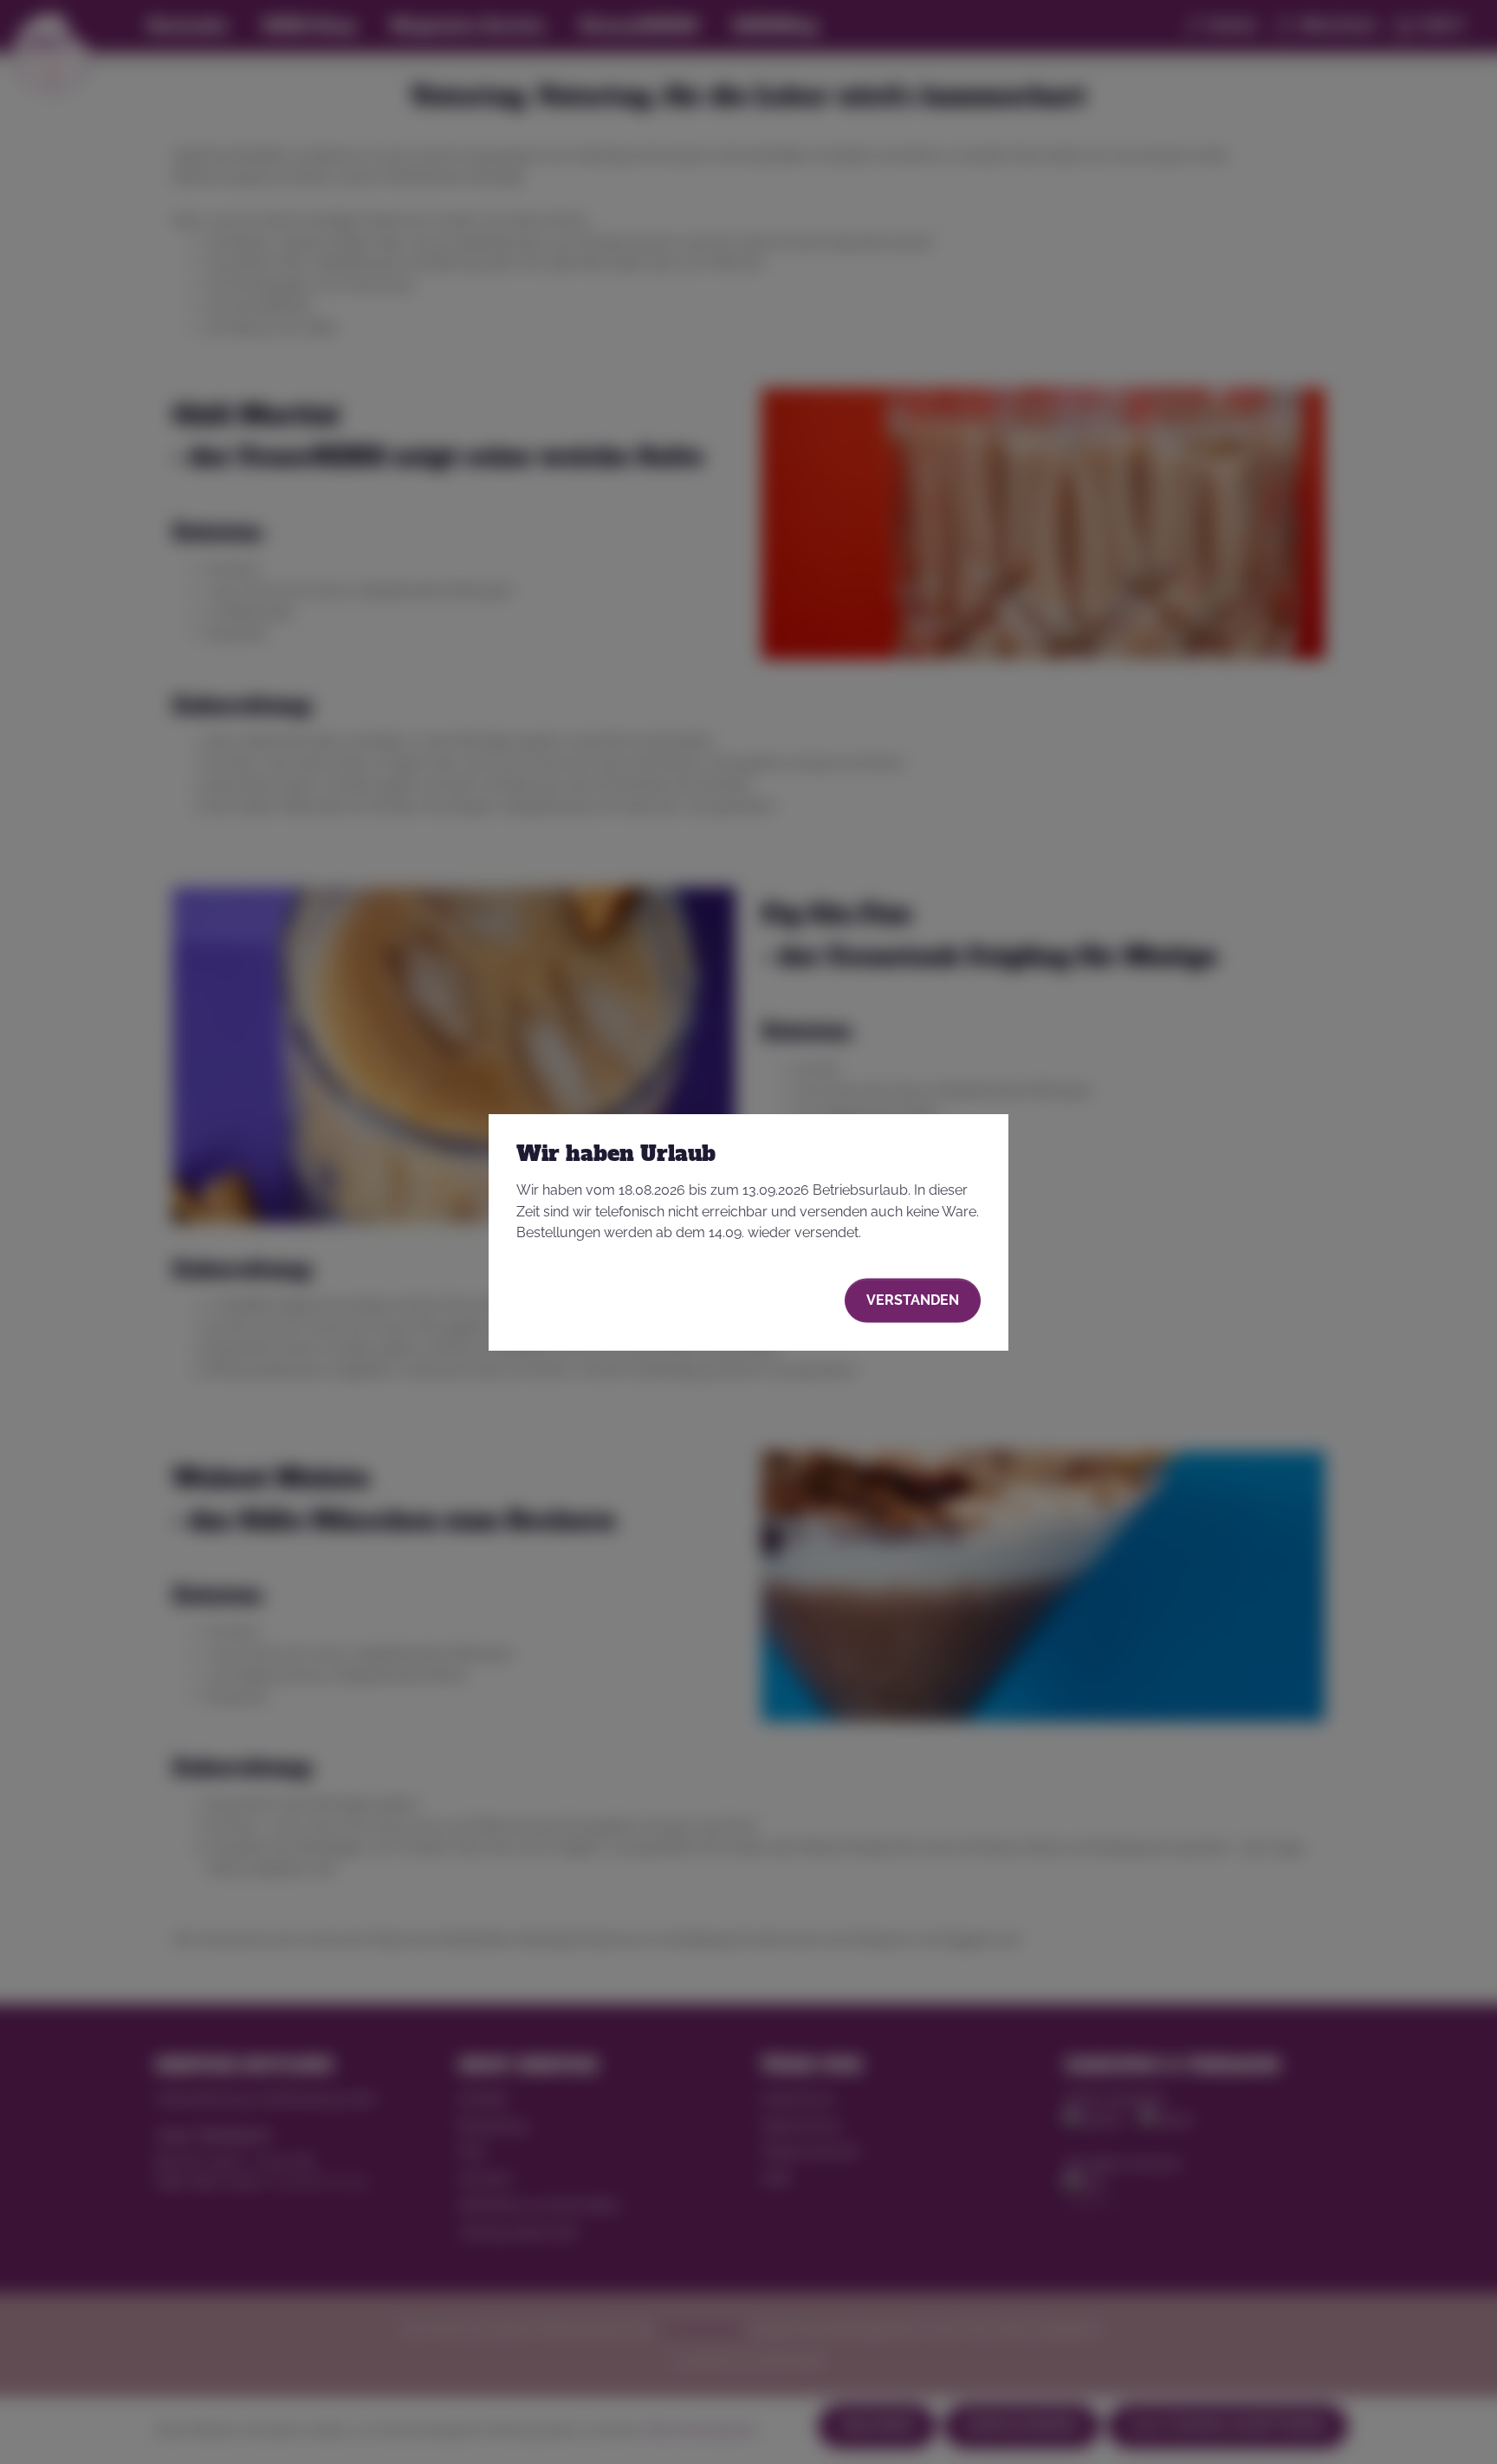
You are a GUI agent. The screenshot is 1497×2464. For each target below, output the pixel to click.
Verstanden (913, 1300)
